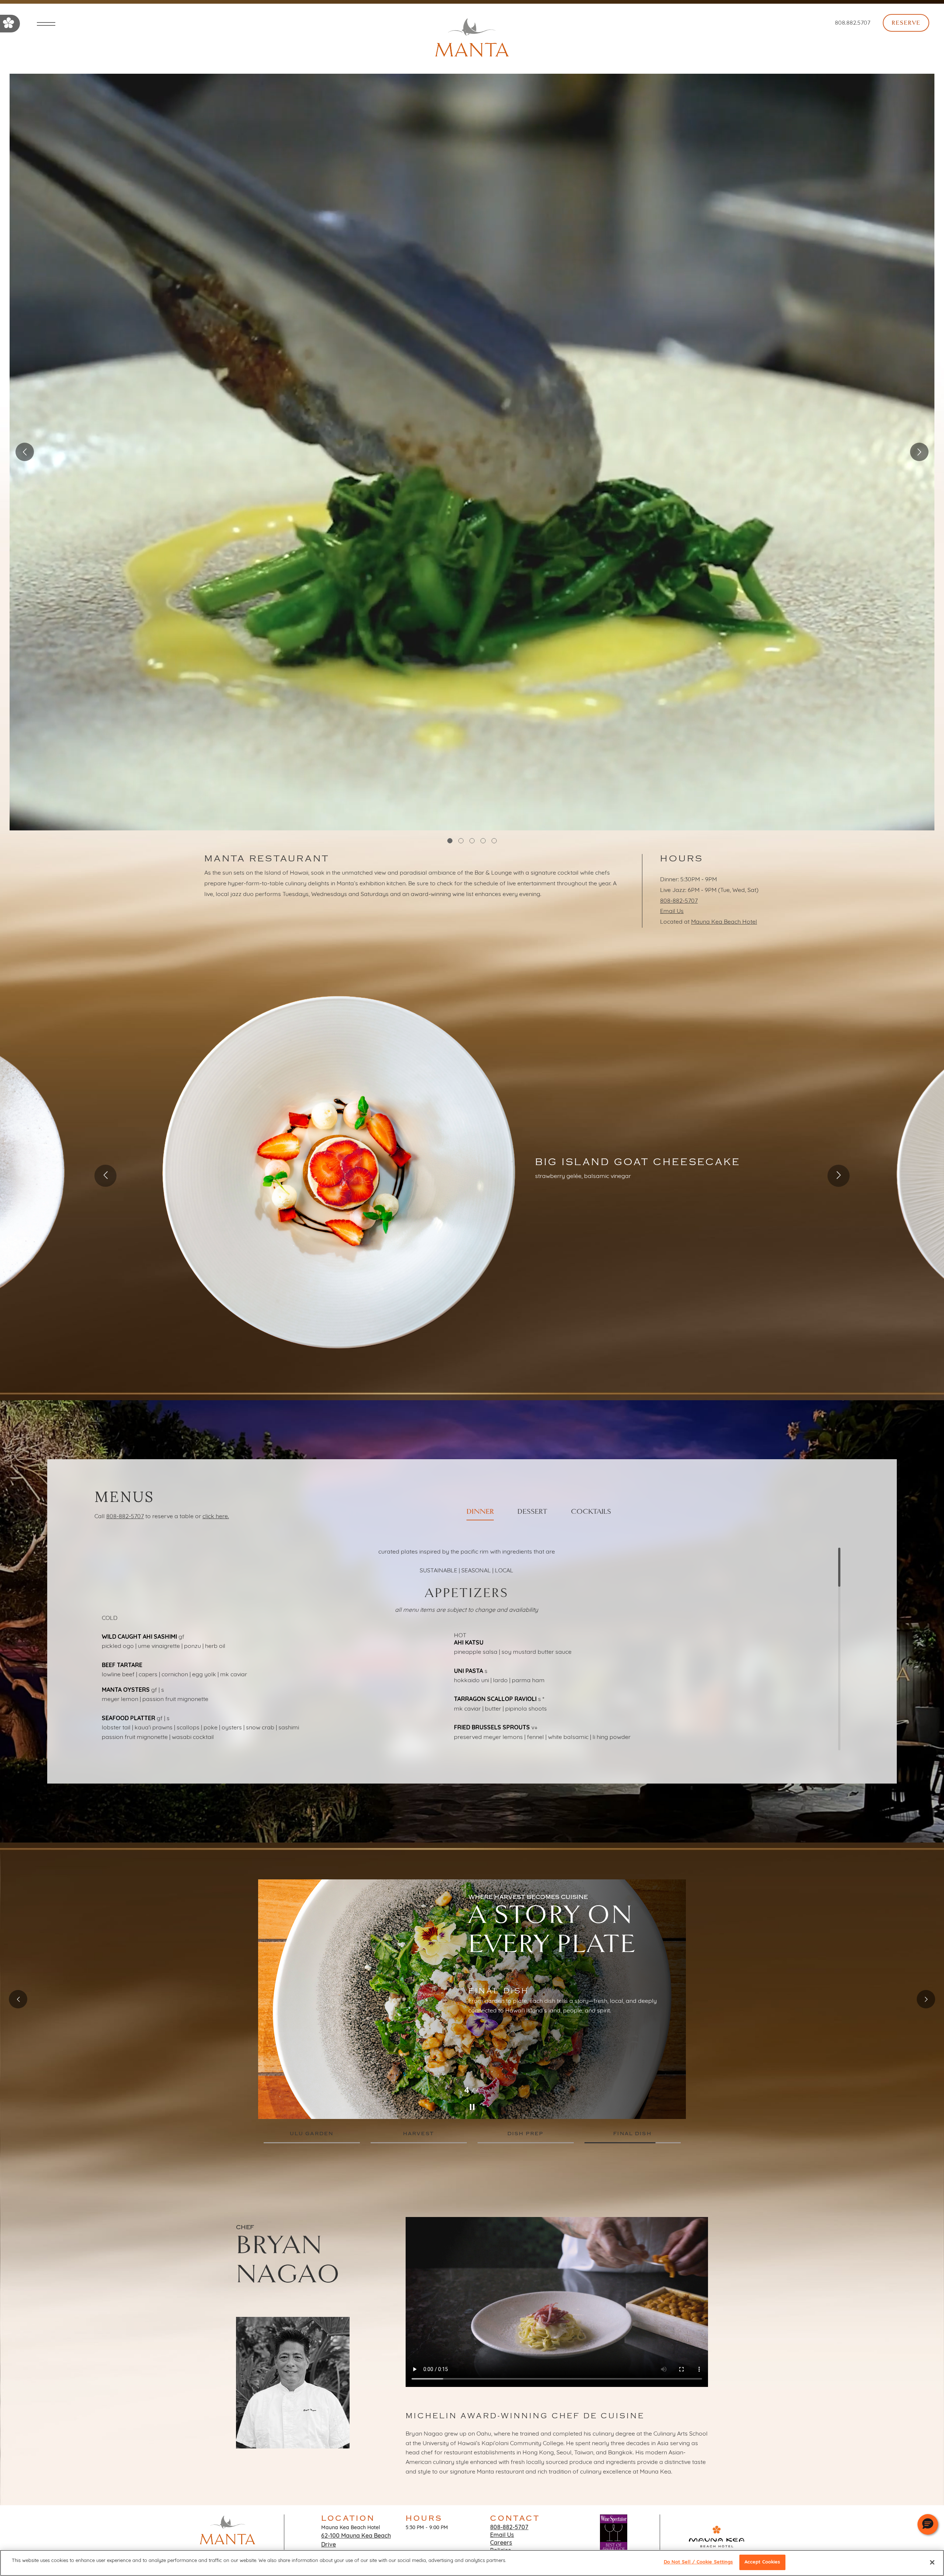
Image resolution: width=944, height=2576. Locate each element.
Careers (501, 2543)
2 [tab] (461, 841)
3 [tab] (472, 841)
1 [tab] (450, 841)
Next (919, 452)
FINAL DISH (632, 2134)
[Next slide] (839, 1176)
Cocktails (591, 1512)
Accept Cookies (762, 2562)
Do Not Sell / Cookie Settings (698, 2562)
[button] (928, 2524)
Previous (25, 452)
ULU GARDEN (312, 2134)
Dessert (532, 1512)
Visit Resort (716, 2556)
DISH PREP (525, 2134)
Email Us (672, 911)
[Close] (932, 2562)
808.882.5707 (853, 23)
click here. (216, 1517)
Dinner (480, 1512)
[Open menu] (46, 25)
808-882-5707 (679, 901)
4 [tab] (483, 841)
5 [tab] (494, 841)
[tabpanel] (472, 452)
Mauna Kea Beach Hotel (724, 922)
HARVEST (419, 2134)
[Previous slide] (105, 1176)
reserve (906, 23)
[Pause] (472, 2107)
